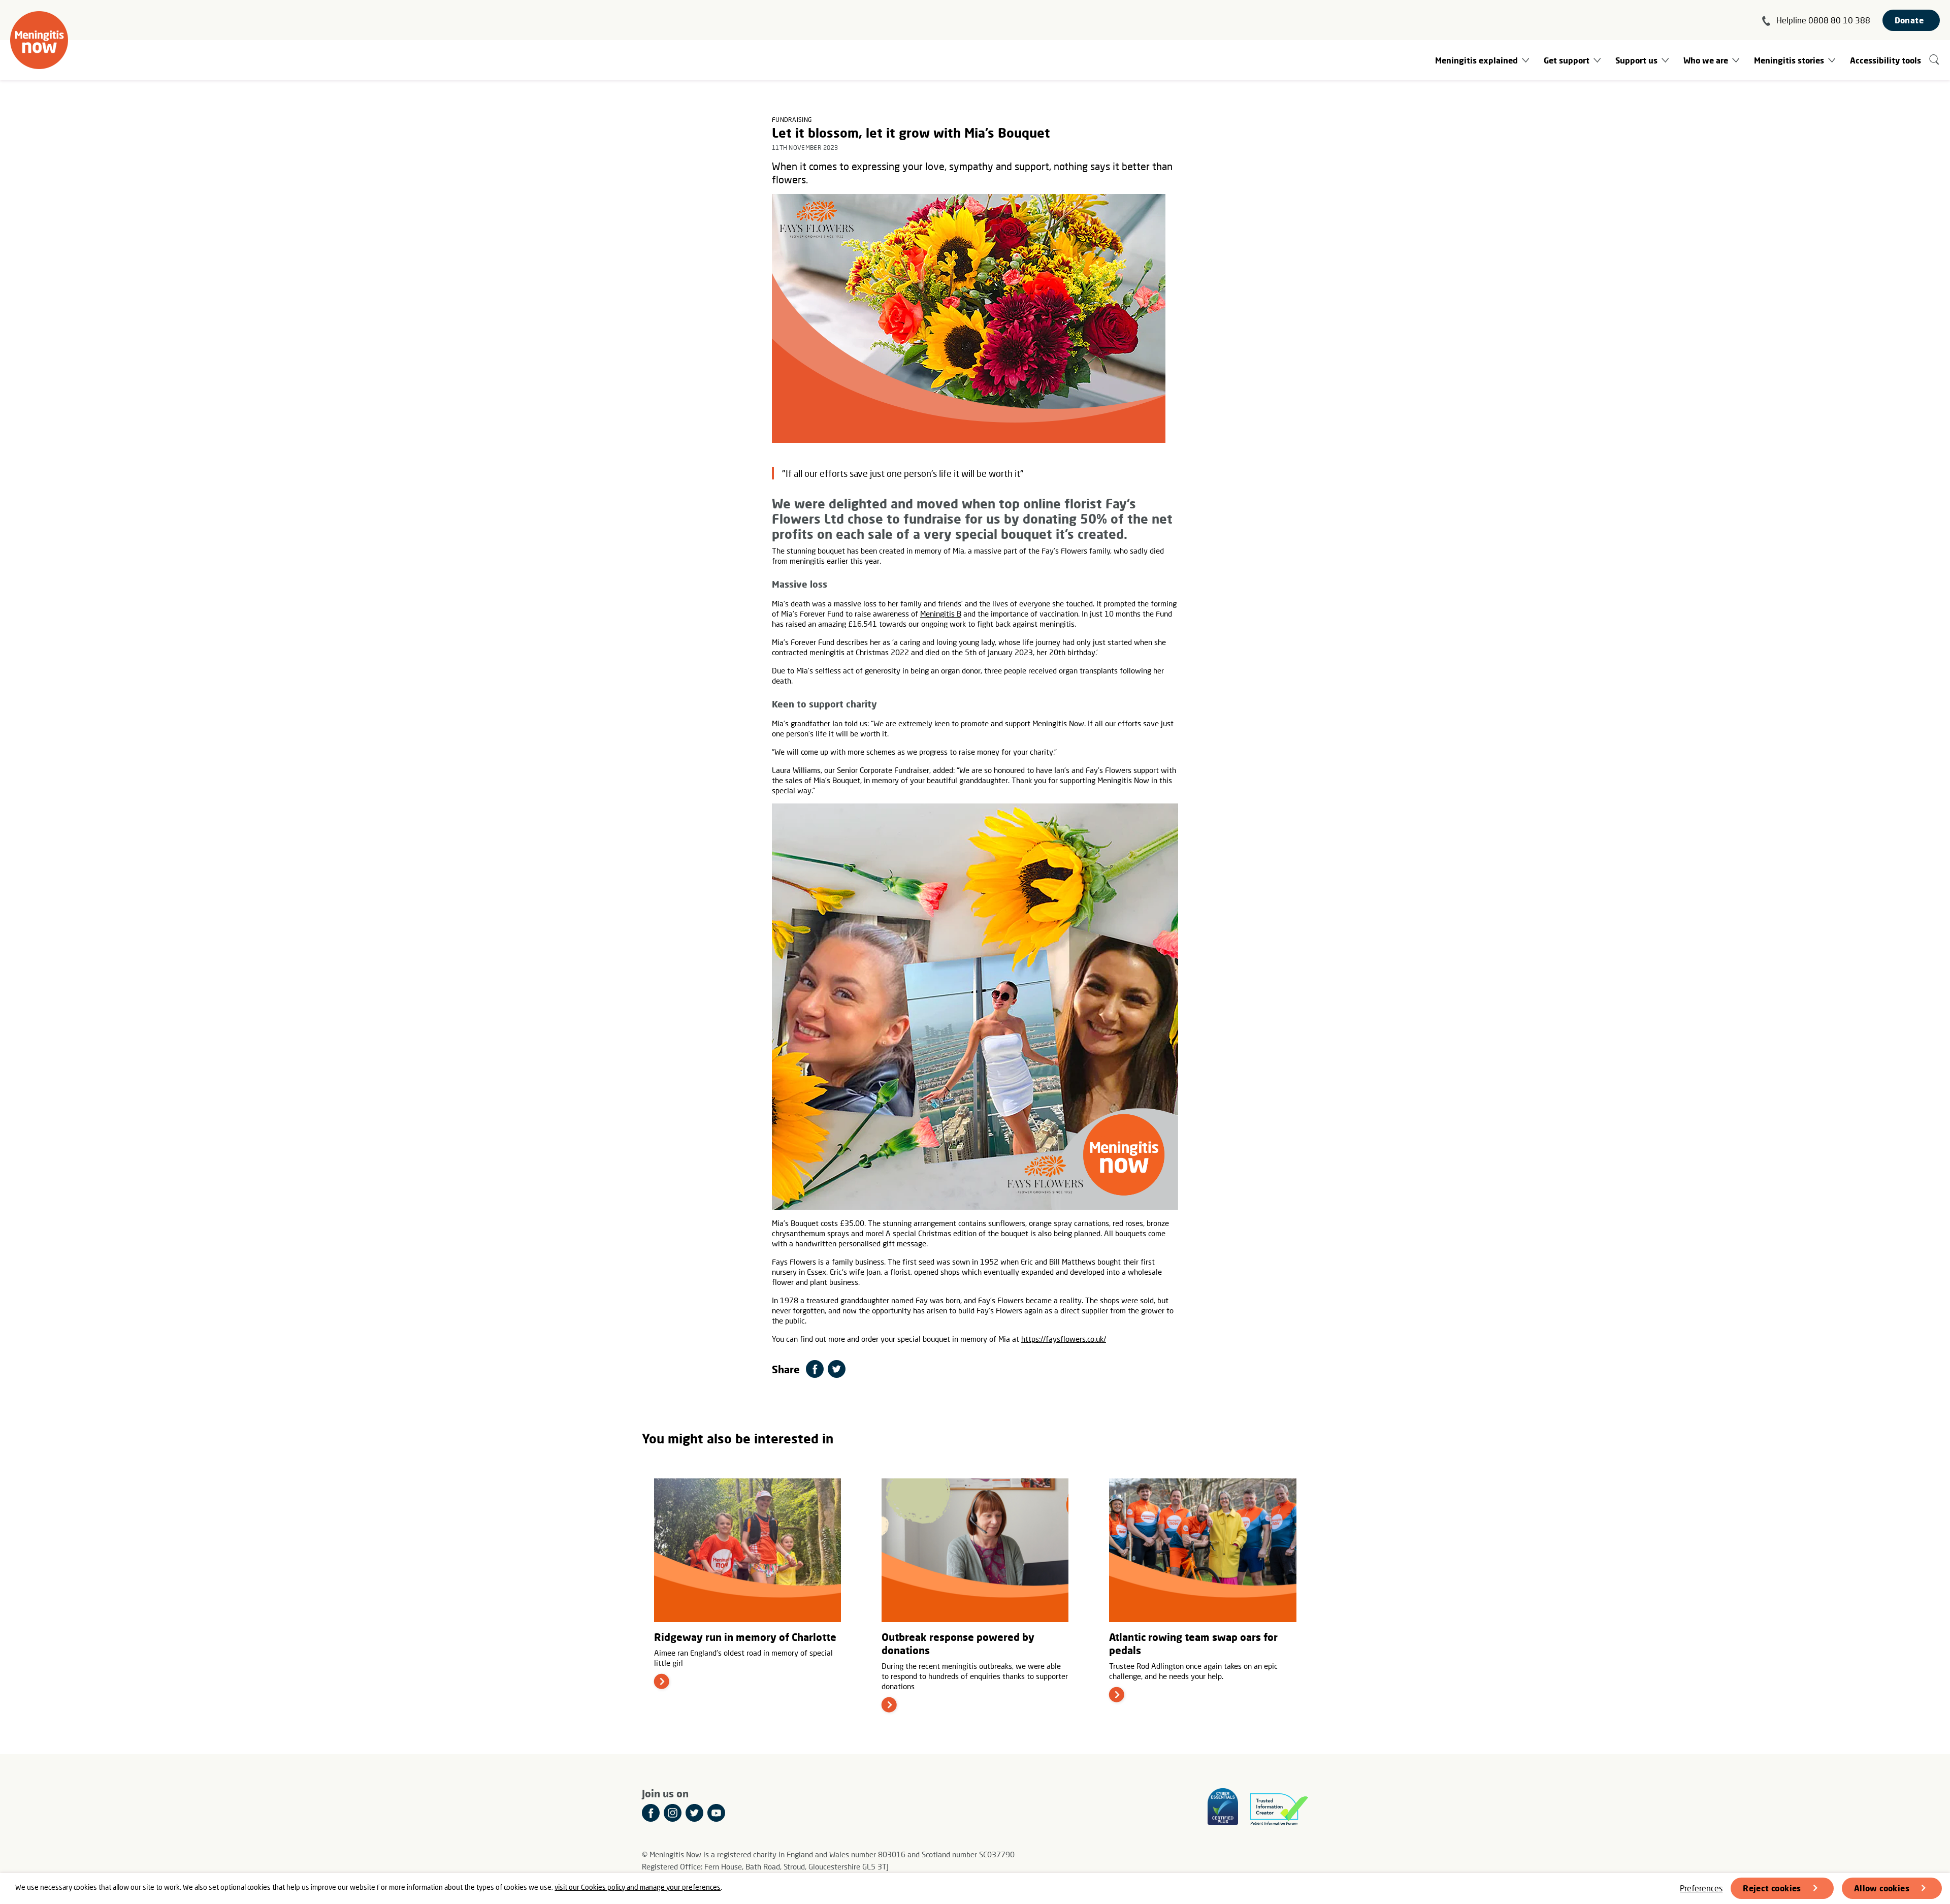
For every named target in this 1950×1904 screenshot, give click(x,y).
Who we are (1706, 60)
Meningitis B (941, 614)
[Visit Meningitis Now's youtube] (716, 1813)
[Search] (1935, 60)
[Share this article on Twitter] (837, 1369)
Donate (1909, 20)
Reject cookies (1772, 1888)
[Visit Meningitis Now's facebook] (651, 1813)
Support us (1636, 60)
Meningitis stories (1789, 60)
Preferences (1701, 1888)
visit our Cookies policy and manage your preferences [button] (638, 1887)
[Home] (39, 40)
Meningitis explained (1476, 60)
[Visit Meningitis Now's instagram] (673, 1813)
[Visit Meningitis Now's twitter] (694, 1813)
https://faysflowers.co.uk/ (1064, 1339)
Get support (1567, 60)
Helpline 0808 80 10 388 (1823, 20)
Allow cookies (1882, 1888)
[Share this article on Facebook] (815, 1369)
